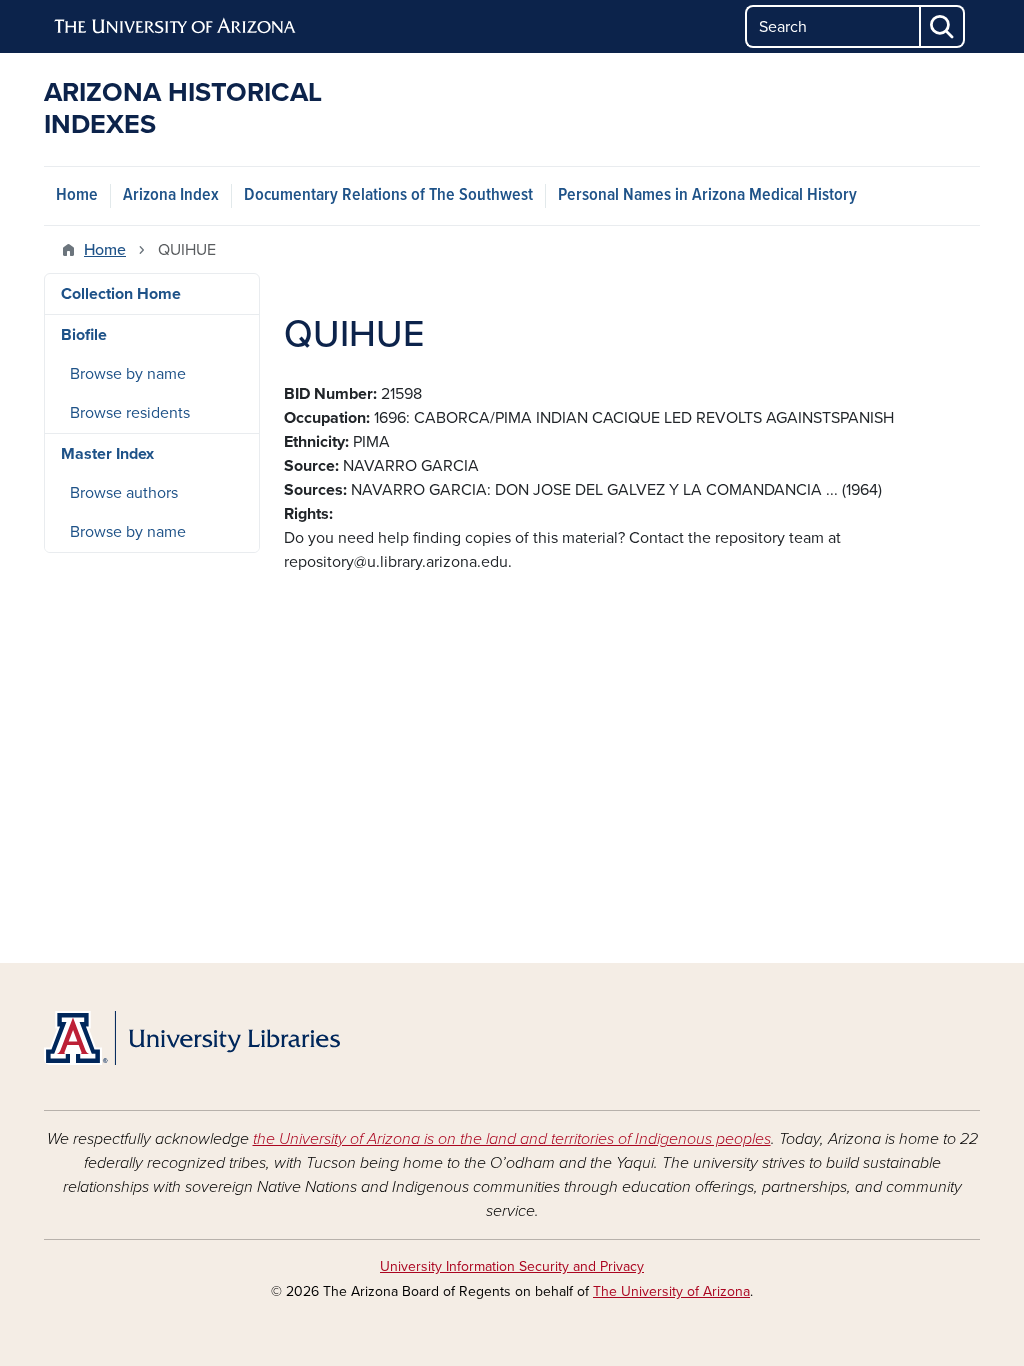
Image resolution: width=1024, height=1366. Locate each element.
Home (77, 195)
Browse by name (128, 374)
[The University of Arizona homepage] (176, 27)
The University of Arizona (671, 1291)
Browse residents (130, 413)
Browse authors (124, 493)
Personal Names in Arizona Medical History (707, 195)
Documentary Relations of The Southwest (388, 195)
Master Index (107, 454)
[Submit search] (943, 26)
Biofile (84, 335)
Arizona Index (171, 195)
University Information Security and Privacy (512, 1266)
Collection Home (121, 294)
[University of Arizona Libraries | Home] (192, 1038)
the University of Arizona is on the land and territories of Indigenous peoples (512, 1139)
